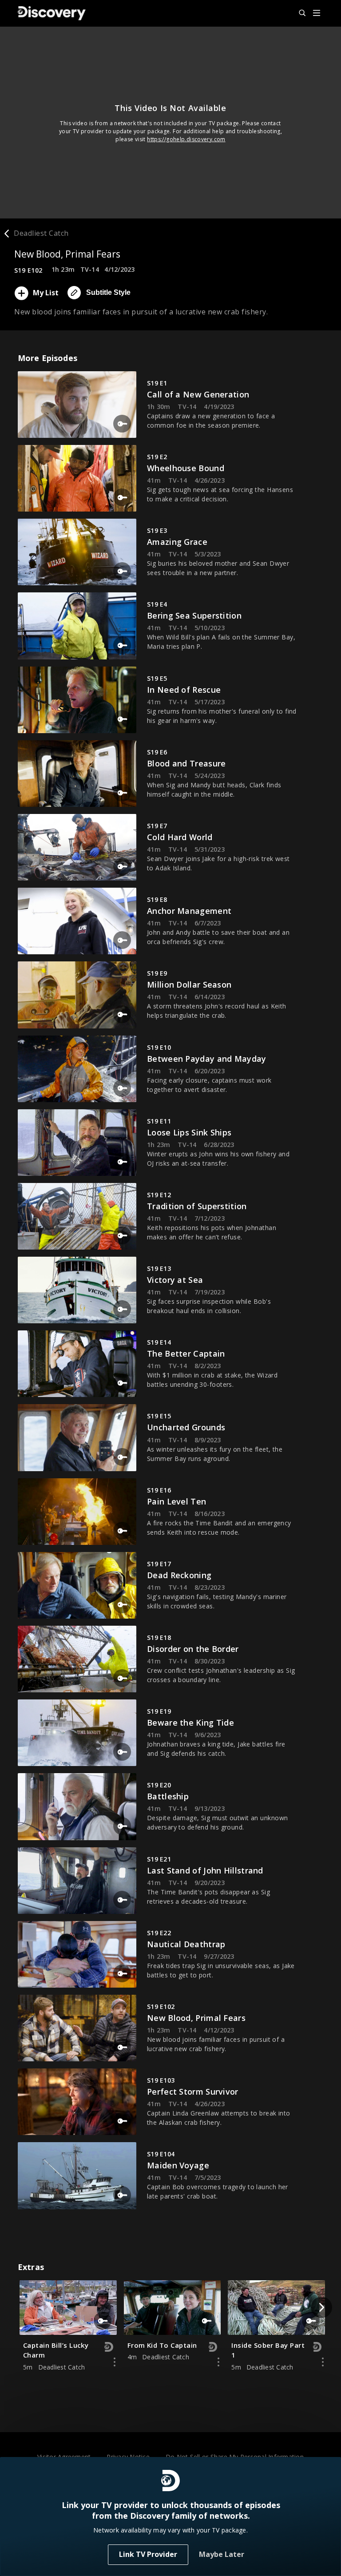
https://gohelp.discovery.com (186, 139)
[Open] (317, 14)
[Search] (298, 13)
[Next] (321, 2307)
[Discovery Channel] (52, 13)
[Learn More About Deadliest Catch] (115, 2362)
